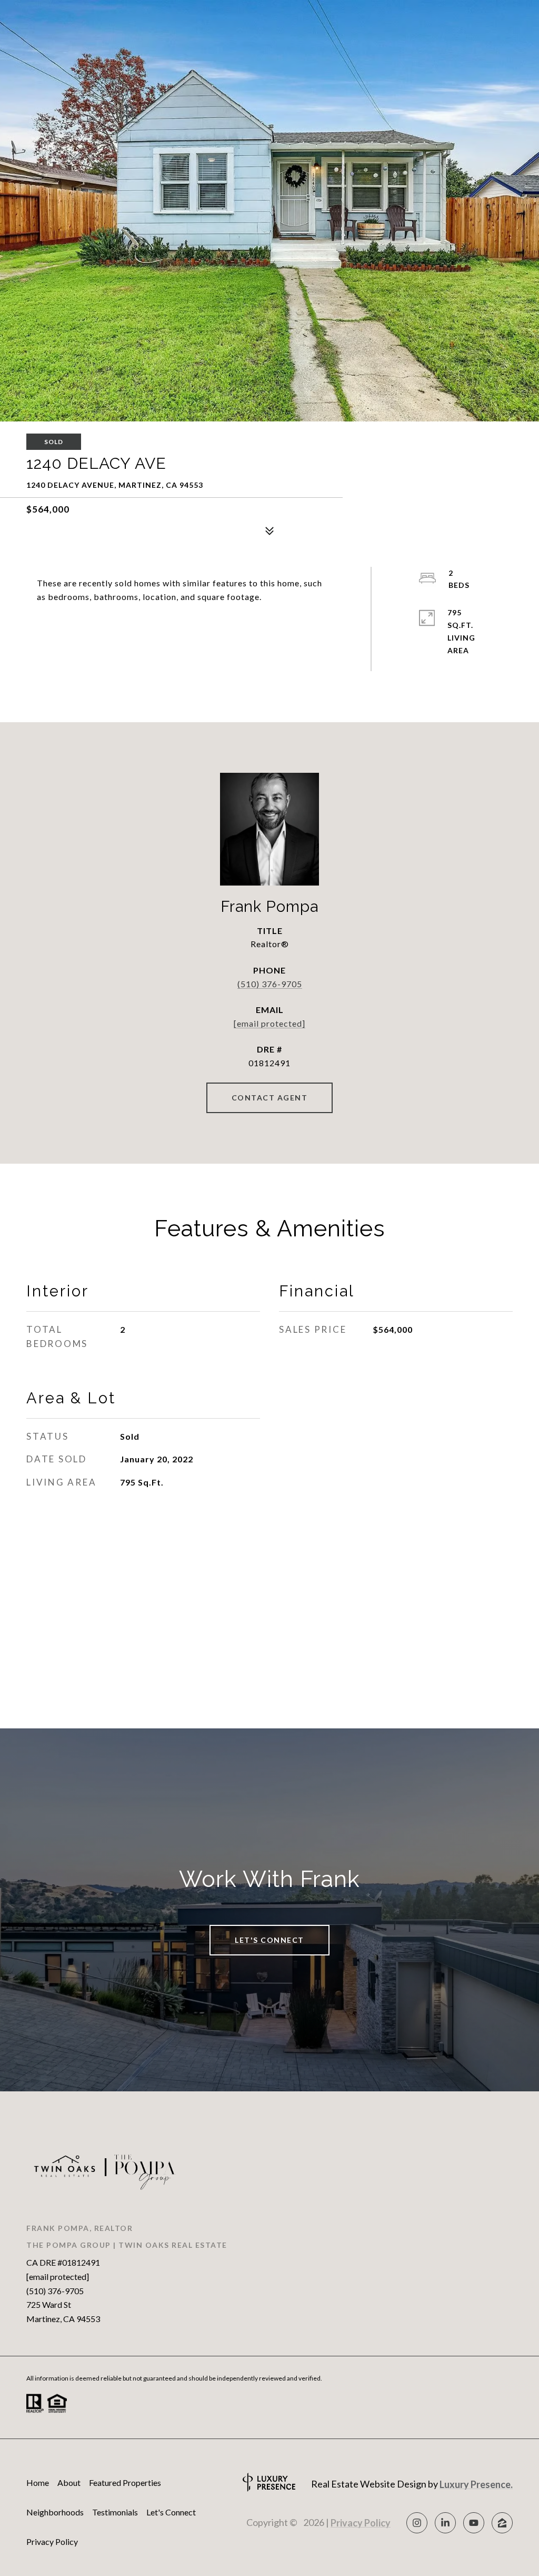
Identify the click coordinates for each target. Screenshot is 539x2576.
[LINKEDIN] (445, 2523)
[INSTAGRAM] (417, 2523)
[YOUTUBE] (474, 2523)
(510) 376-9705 (270, 984)
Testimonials (115, 2512)
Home (38, 2482)
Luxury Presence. (476, 2484)
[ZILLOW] (502, 2523)
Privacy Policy (52, 2541)
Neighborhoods (55, 2512)
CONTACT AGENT (270, 1098)
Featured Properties (125, 2482)
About (69, 2482)
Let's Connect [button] (269, 1940)
